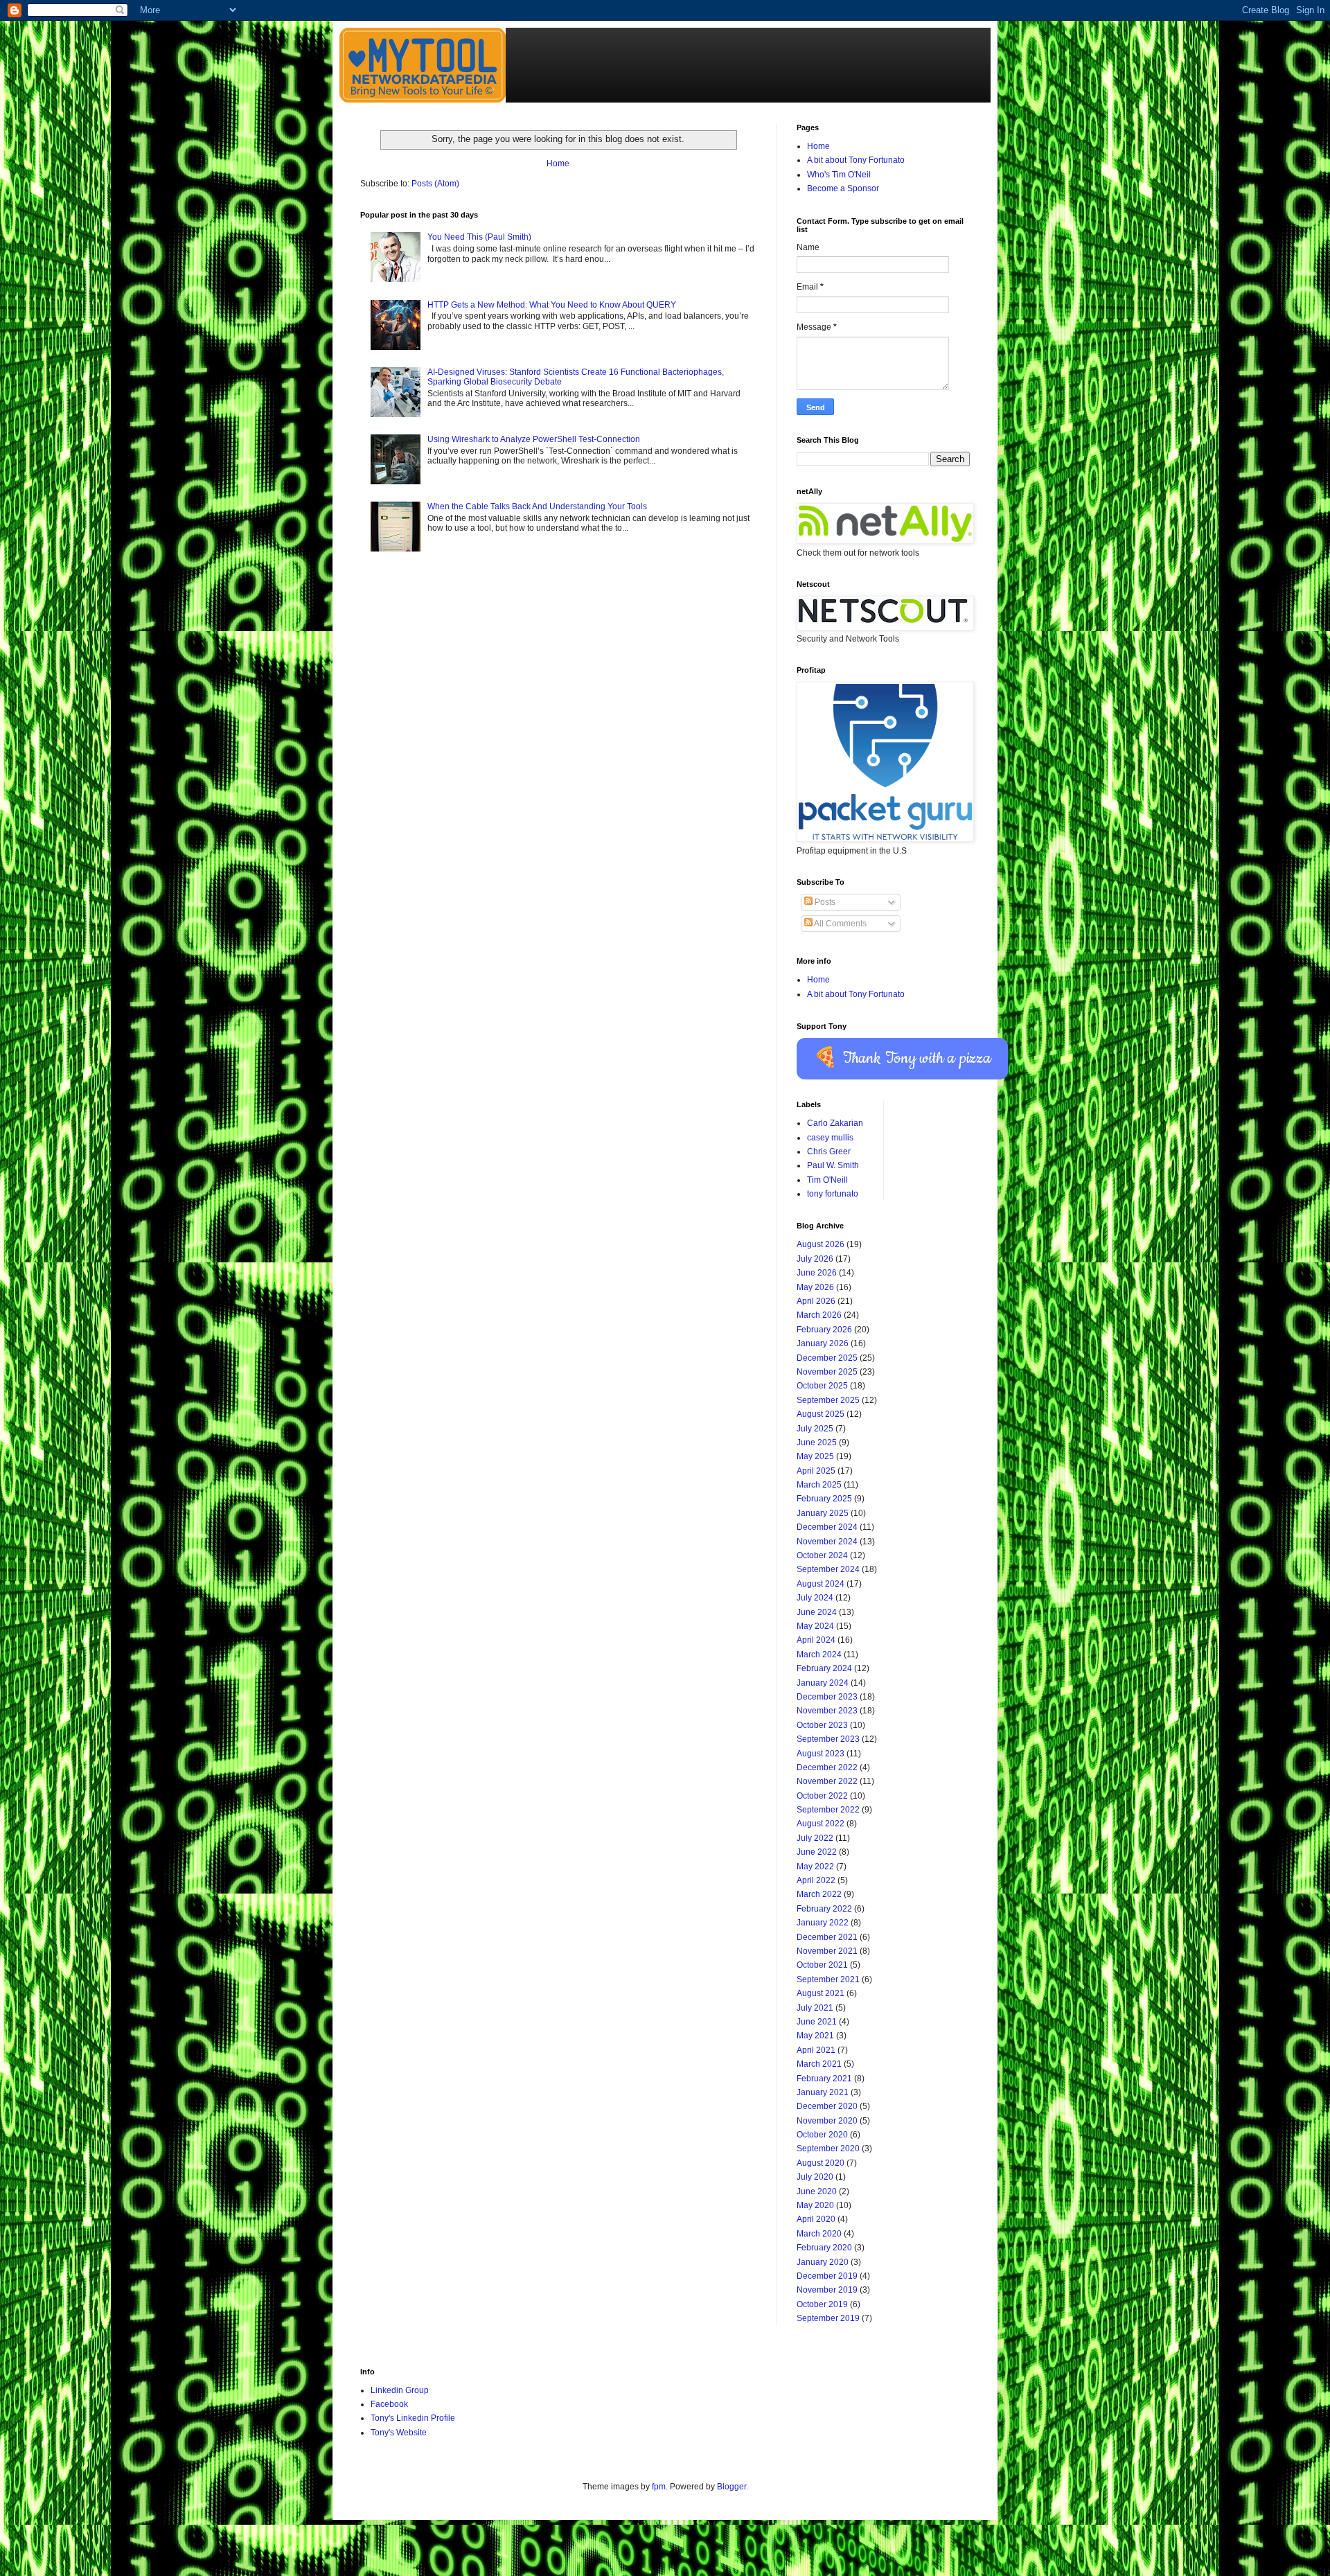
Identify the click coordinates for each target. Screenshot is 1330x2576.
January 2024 (823, 1683)
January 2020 (823, 2262)
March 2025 (819, 1485)
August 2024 (821, 1584)
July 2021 (815, 2008)
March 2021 (819, 2064)
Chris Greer (829, 1152)
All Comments (840, 924)
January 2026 (823, 1343)
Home (558, 164)
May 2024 (815, 1626)
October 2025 (822, 1386)
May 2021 (815, 2036)
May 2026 (815, 1287)
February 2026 (824, 1330)
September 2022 (828, 1810)
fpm (659, 2487)
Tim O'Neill (827, 1180)
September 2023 (828, 1739)
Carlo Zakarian (835, 1123)
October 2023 (822, 1725)
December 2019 (827, 2276)
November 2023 (827, 1711)
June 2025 (817, 1443)
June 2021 (817, 2022)
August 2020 (821, 2163)
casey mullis (830, 1138)
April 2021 (816, 2050)
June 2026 (817, 1273)
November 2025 (827, 1372)
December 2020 (827, 2106)
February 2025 (824, 1499)
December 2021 (827, 1937)
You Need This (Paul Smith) (479, 237)
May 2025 (815, 1456)
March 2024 (819, 1655)
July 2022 (815, 1838)
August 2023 (821, 1754)
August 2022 (821, 1824)
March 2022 (819, 1894)
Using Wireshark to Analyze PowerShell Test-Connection (534, 439)
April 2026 (816, 1301)
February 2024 (824, 1668)
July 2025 (815, 1429)
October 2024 (822, 1555)
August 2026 (821, 1244)
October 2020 (822, 2135)
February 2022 (824, 1909)
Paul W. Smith (833, 1165)
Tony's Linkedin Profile (413, 2418)
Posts (824, 902)
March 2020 (819, 2234)
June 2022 (817, 1852)
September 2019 (828, 2318)
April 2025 (816, 1471)
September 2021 (828, 1979)
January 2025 (823, 1513)
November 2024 (827, 1542)
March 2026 (819, 1315)
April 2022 (816, 1880)
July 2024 (815, 1598)
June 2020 (817, 2191)
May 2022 (815, 1867)
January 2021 (823, 2092)
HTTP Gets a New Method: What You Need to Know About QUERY (552, 305)
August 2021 (821, 1993)
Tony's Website (399, 2433)
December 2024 (827, 1527)
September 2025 (828, 1400)
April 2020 (816, 2219)
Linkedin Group (400, 2390)
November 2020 (827, 2121)
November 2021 (827, 1951)
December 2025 (827, 1358)
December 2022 (827, 1767)
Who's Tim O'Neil (839, 175)
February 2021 (824, 2079)
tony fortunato (833, 1194)
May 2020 (815, 2205)
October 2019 (822, 2304)
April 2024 (816, 1640)
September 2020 (828, 2149)
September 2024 (828, 1569)
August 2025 (821, 1414)
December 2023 (827, 1697)
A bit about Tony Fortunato (856, 160)
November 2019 (827, 2290)
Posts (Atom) (435, 184)
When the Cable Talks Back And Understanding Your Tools (537, 506)
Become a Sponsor (843, 188)
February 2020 (824, 2248)
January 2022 (823, 1923)
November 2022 (827, 1781)
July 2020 (815, 2177)
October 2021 (822, 1965)
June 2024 (817, 1612)
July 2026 (815, 1259)
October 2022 (822, 1796)
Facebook (389, 2404)
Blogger (731, 2487)
